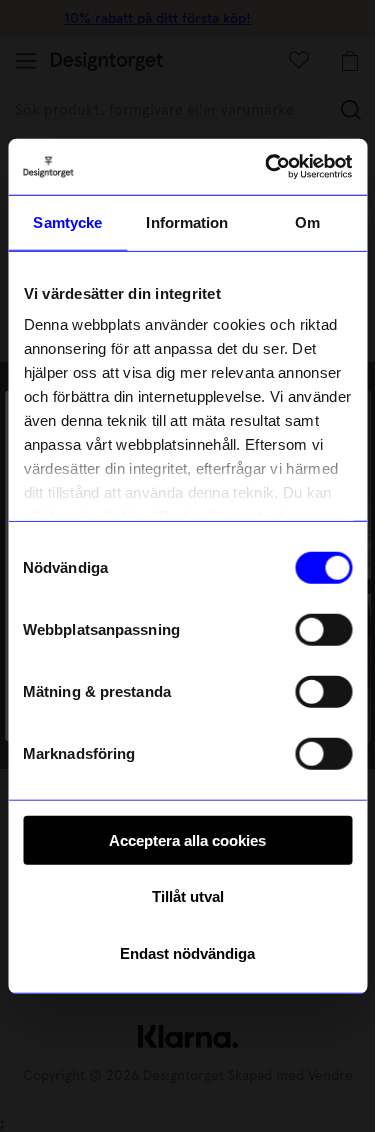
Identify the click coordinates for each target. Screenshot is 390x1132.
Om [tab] (307, 221)
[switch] (323, 629)
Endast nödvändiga (187, 952)
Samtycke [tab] (67, 221)
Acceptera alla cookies (187, 839)
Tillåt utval (188, 896)
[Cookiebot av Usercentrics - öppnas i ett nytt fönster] (267, 167)
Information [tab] (187, 221)
